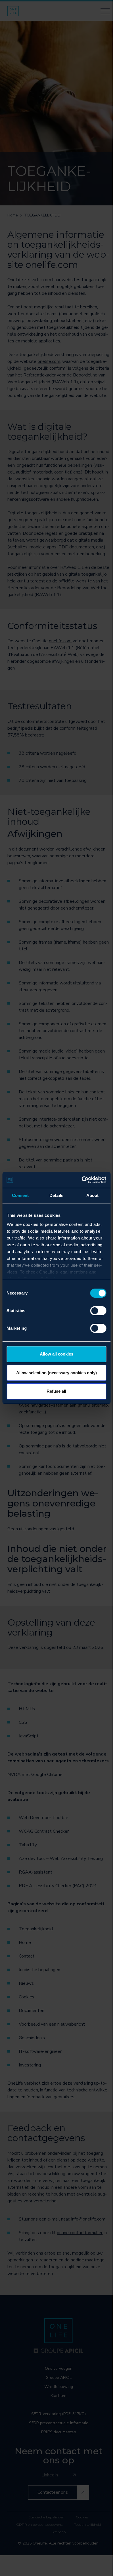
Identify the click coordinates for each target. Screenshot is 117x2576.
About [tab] (93, 1195)
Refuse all (56, 1391)
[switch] (98, 1311)
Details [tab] (56, 1195)
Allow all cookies (57, 1354)
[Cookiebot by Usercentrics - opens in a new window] (81, 1180)
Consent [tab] (20, 1195)
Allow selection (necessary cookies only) (57, 1373)
